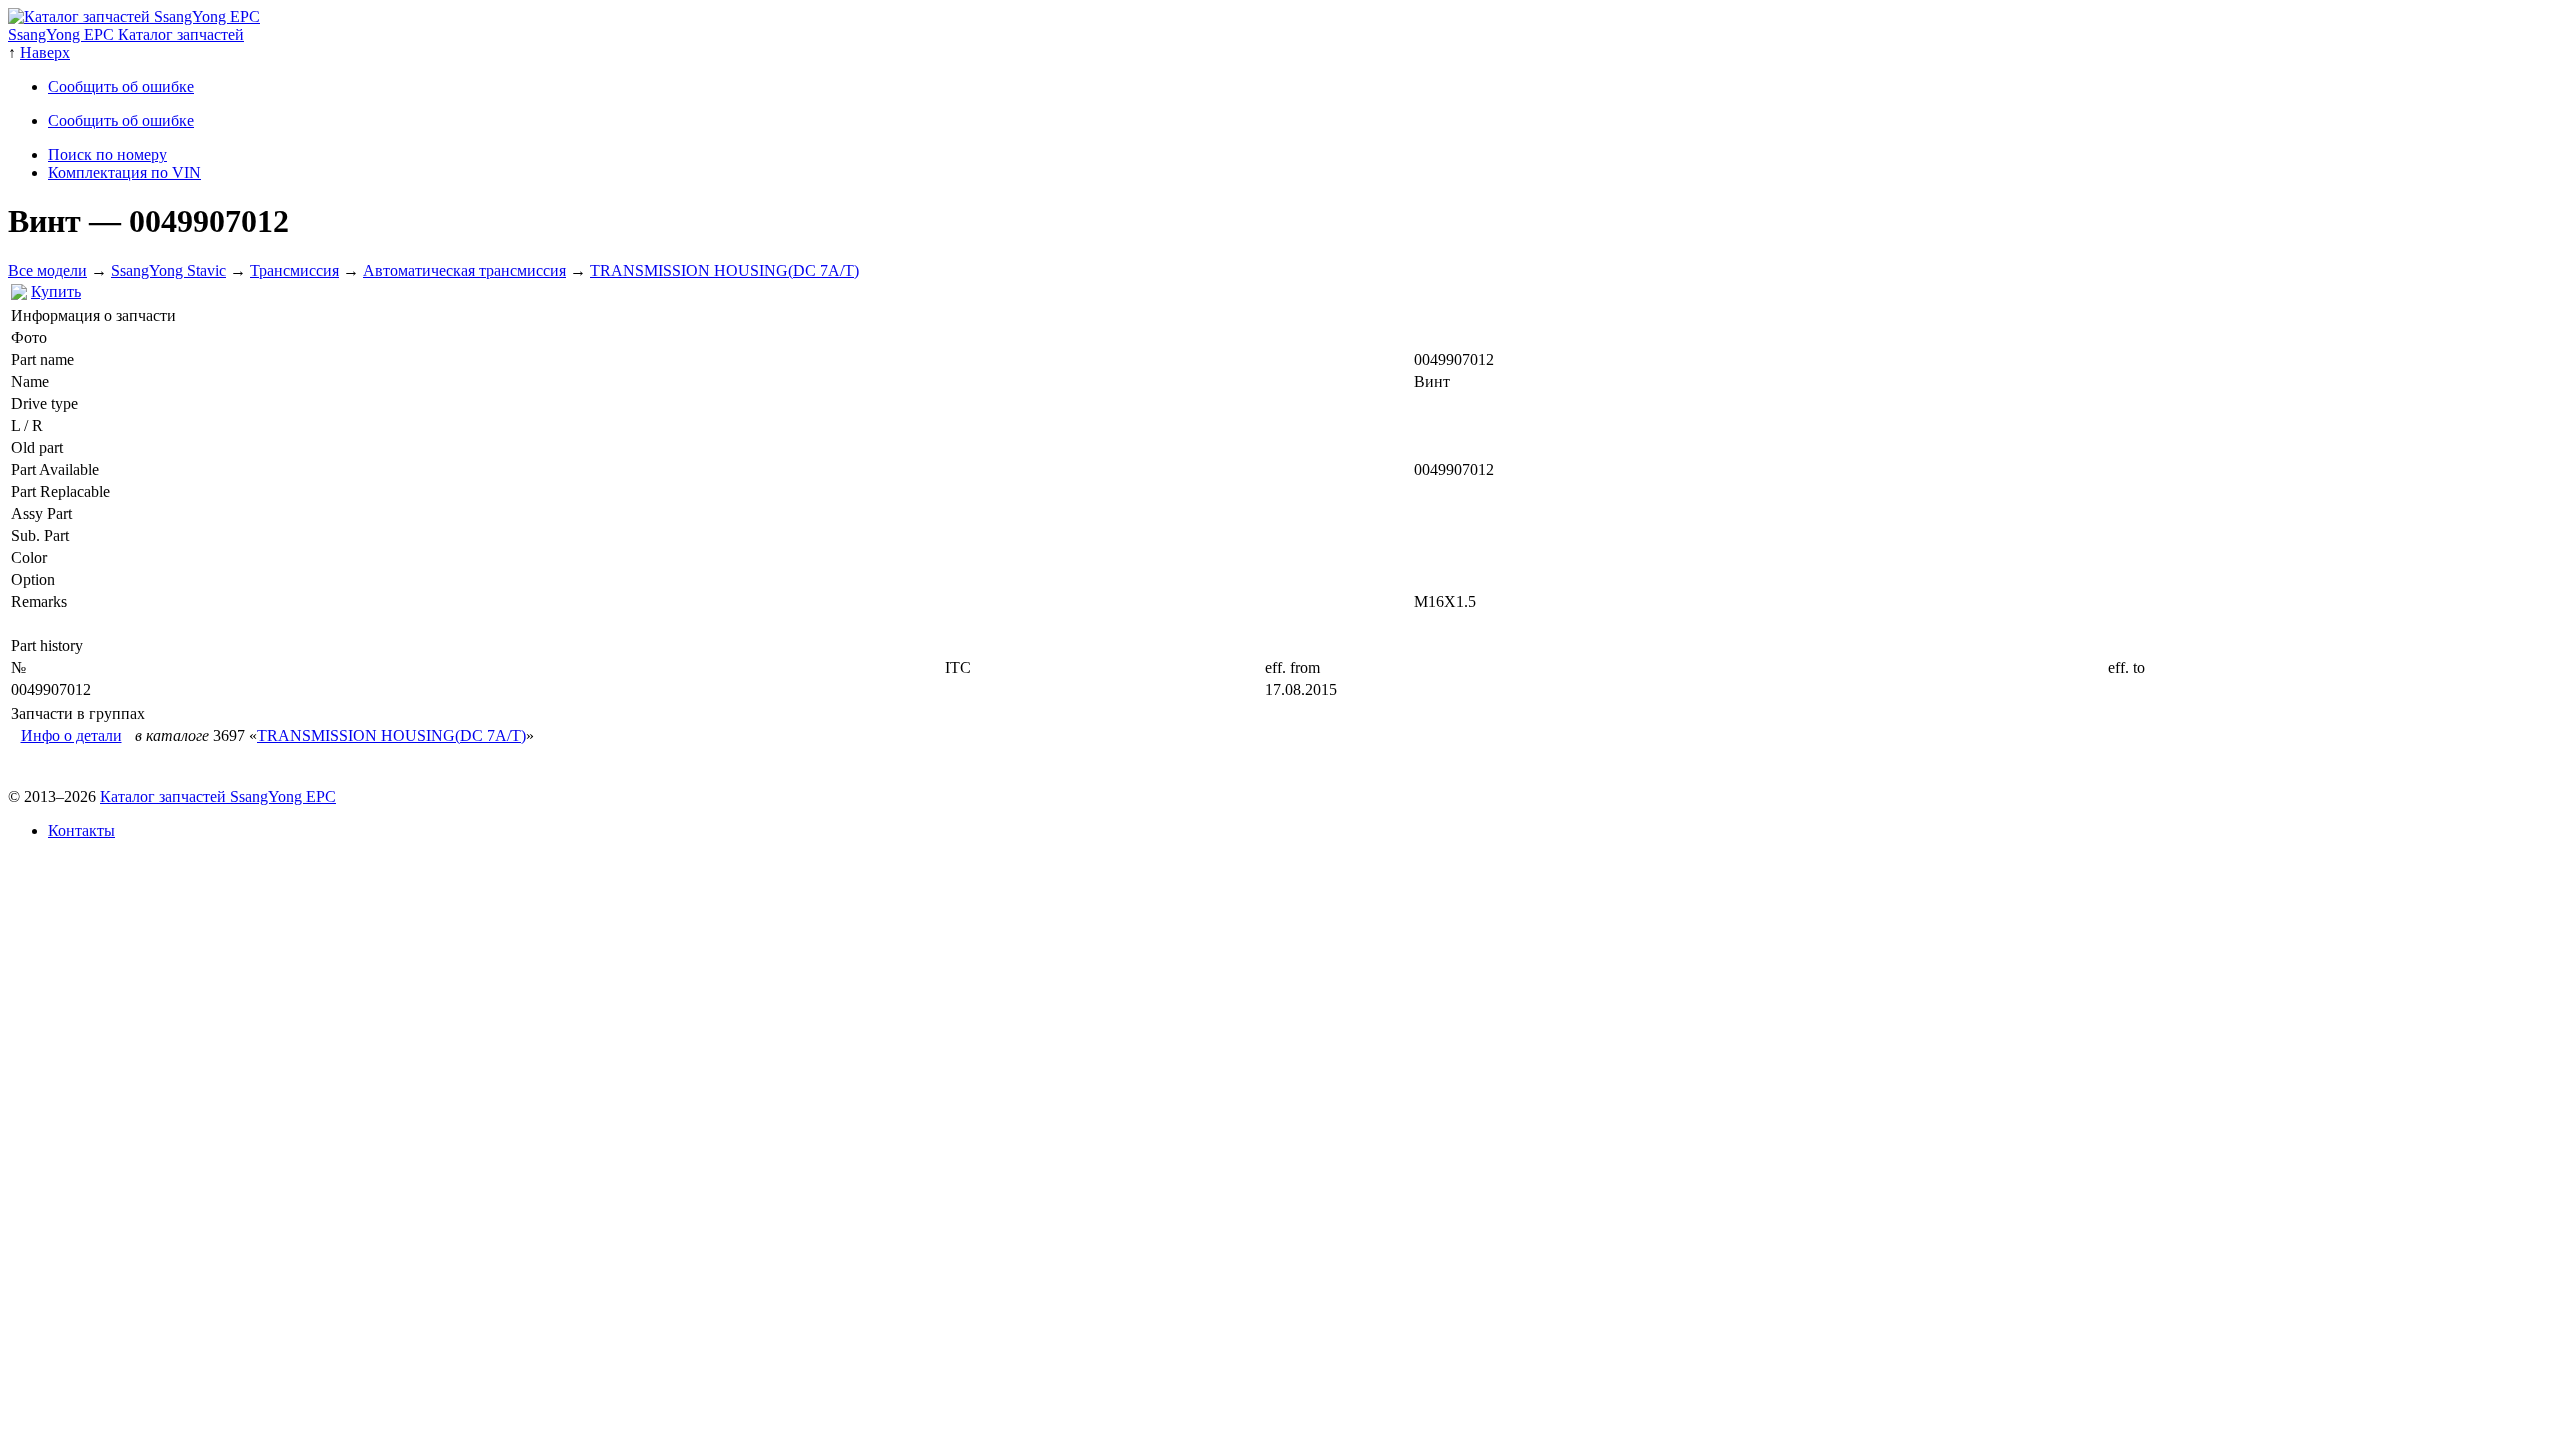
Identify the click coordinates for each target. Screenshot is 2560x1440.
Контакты (81, 830)
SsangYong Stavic (168, 270)
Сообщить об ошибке (121, 86)
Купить (56, 291)
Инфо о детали (71, 735)
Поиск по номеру (107, 154)
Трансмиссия (294, 270)
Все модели (47, 270)
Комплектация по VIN (124, 172)
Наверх (45, 52)
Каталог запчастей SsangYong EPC (218, 796)
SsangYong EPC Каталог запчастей (126, 34)
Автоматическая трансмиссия (464, 270)
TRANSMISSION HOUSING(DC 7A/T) (724, 270)
